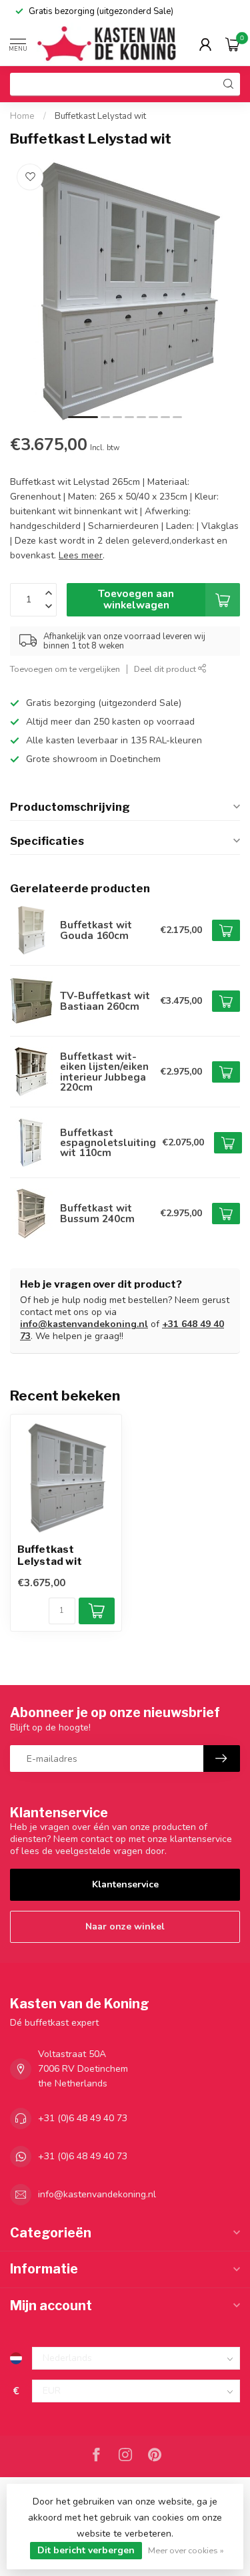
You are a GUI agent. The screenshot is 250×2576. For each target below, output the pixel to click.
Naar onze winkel (125, 1926)
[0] (233, 44)
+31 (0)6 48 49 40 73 (83, 2118)
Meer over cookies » (186, 2550)
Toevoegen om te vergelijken (65, 669)
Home (22, 116)
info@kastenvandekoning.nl (84, 1324)
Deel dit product (166, 669)
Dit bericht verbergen (86, 2550)
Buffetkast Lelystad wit (100, 116)
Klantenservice (125, 1884)
